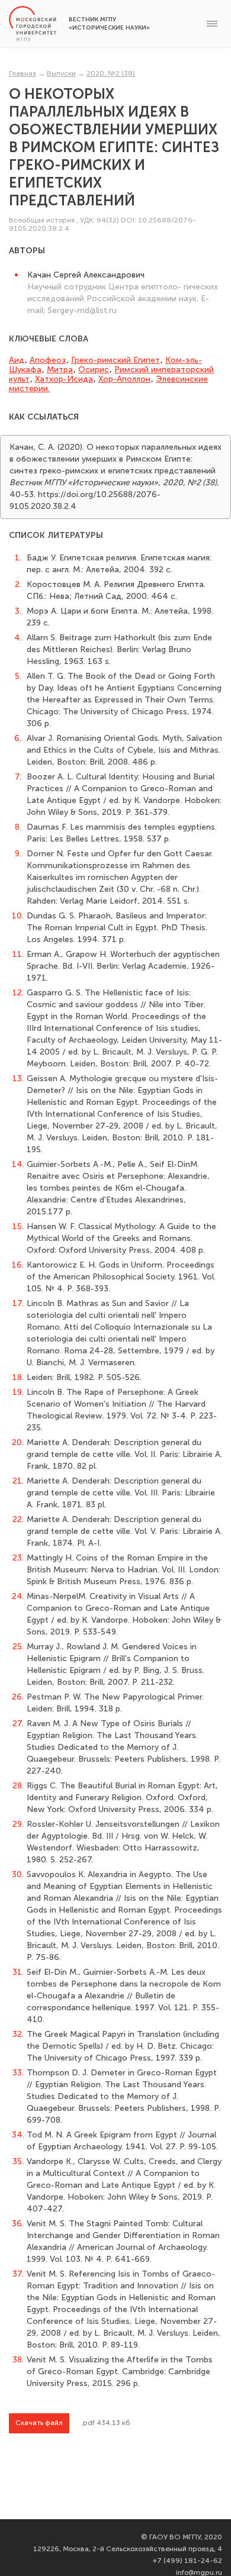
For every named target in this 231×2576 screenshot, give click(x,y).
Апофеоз (48, 360)
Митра (60, 370)
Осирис (94, 370)
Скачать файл (39, 2423)
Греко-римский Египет (115, 360)
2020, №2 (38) (111, 73)
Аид (17, 360)
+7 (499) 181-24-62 (187, 2561)
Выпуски (61, 73)
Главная (23, 73)
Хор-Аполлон (124, 379)
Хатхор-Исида (64, 379)
